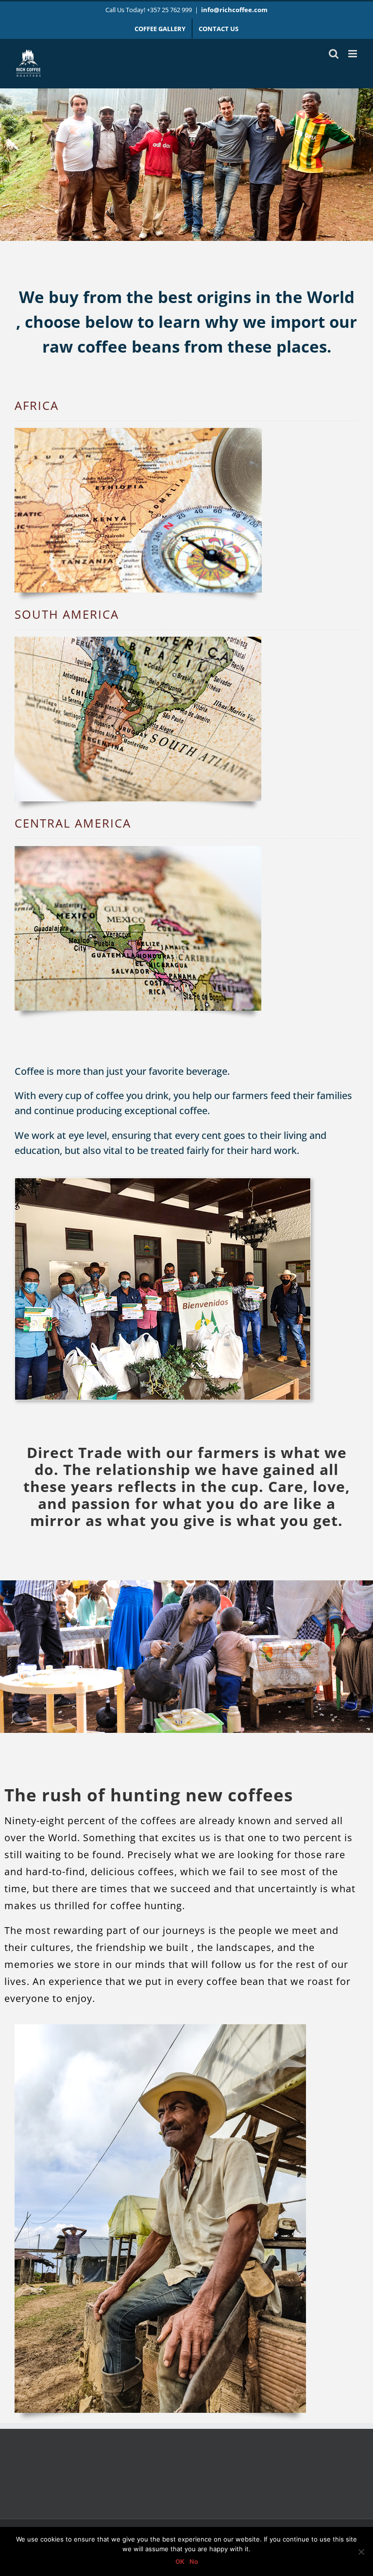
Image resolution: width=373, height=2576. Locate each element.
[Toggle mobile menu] (353, 54)
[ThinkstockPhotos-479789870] (138, 640)
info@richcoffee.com (234, 10)
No (194, 2561)
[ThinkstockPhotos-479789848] (138, 849)
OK (180, 2561)
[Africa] (138, 431)
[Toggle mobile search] (334, 54)
